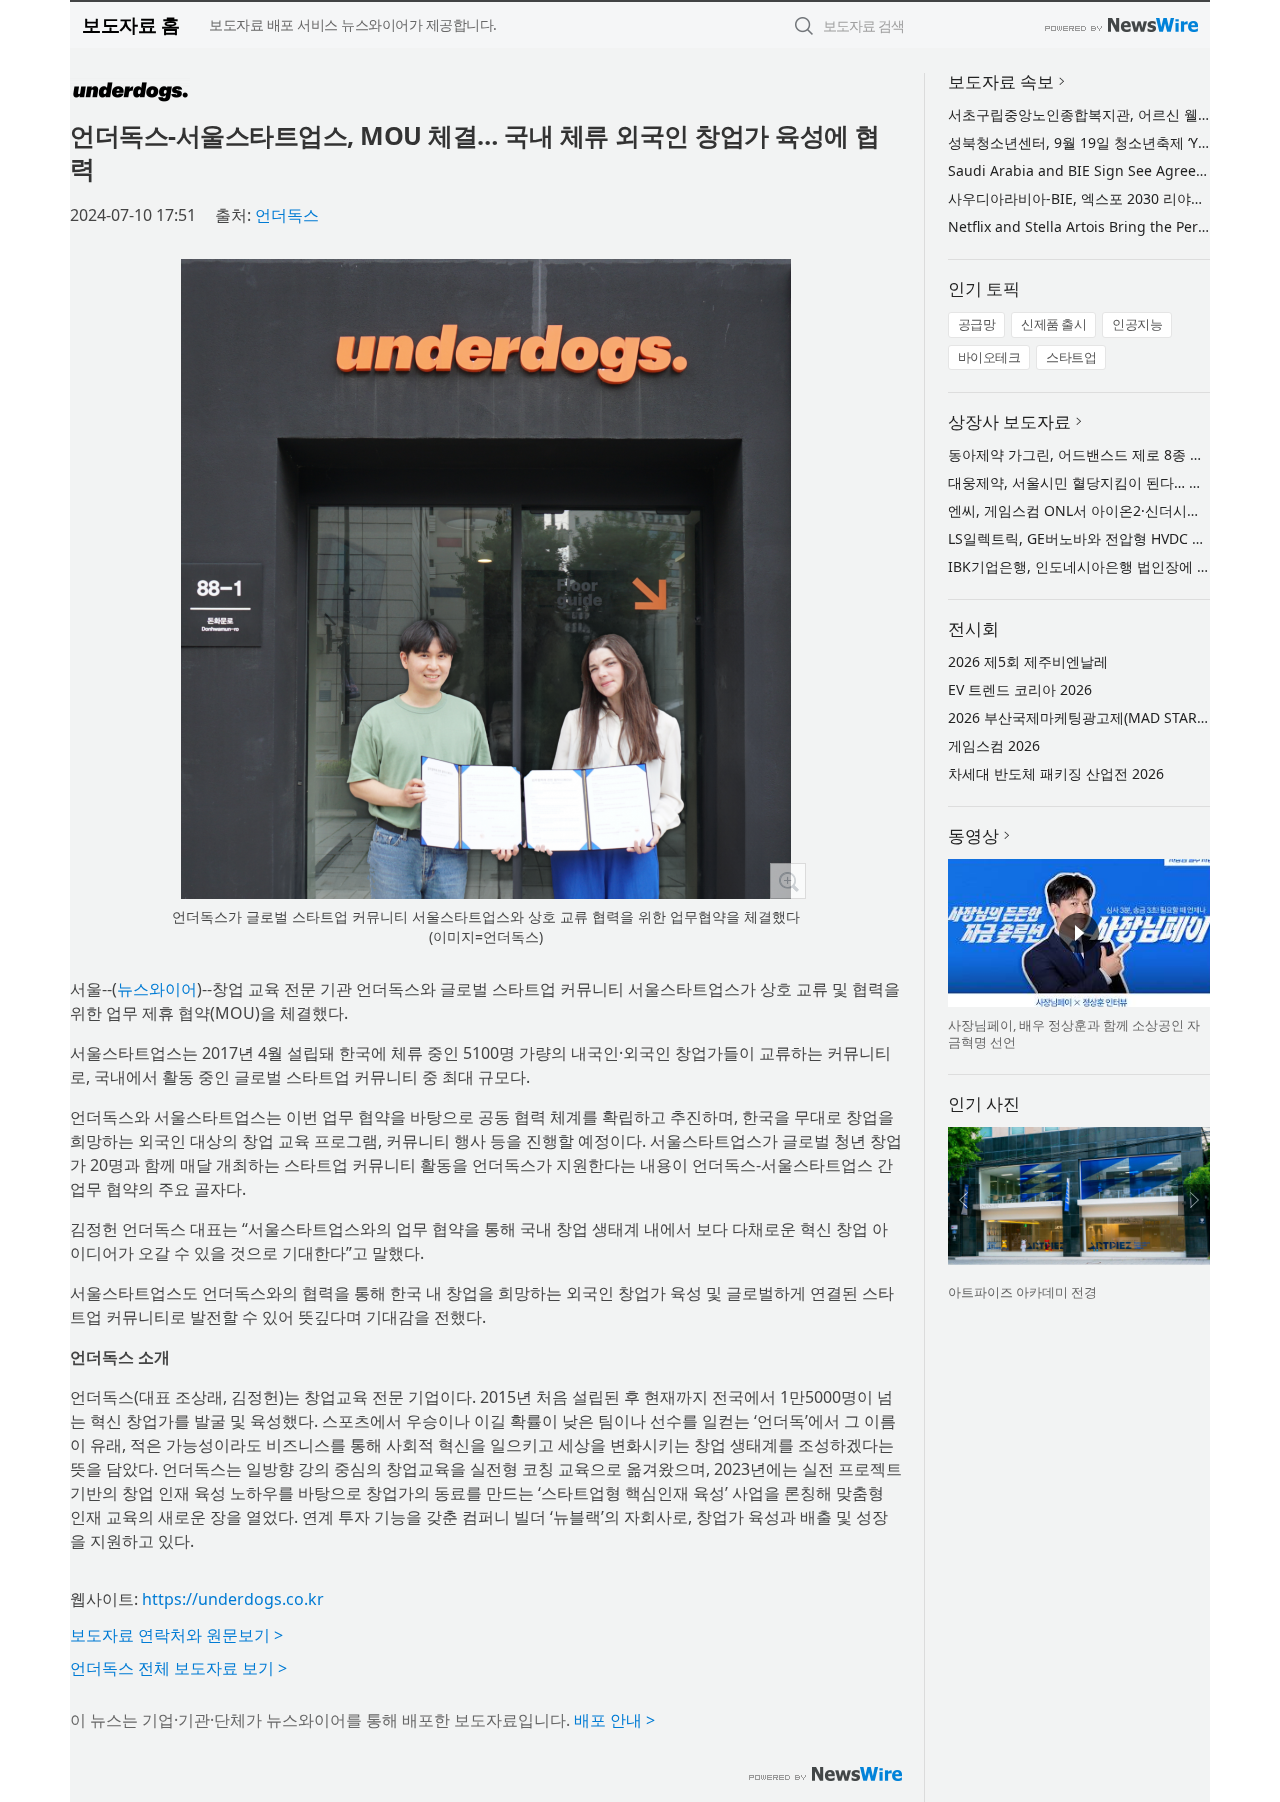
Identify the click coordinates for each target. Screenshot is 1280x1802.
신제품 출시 (1053, 324)
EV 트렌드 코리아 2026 (1020, 689)
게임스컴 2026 (994, 745)
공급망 (977, 324)
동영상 (973, 835)
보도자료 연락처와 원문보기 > (176, 1635)
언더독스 (287, 215)
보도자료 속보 (1001, 81)
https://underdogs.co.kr (233, 1599)
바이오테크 (989, 357)
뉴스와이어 (157, 989)
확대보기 (788, 881)
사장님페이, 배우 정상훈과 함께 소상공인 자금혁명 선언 (1074, 1034)
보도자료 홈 (130, 24)
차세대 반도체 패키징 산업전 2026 (1056, 773)
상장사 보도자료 (1009, 421)
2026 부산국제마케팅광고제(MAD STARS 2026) (1096, 717)
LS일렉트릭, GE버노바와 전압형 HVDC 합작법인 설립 (1114, 538)
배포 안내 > (614, 1720)
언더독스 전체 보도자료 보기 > (178, 1668)
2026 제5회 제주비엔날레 (1028, 661)
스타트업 (1071, 357)
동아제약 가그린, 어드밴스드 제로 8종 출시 (1083, 454)
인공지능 (1137, 324)
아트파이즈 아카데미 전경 (1022, 1292)
